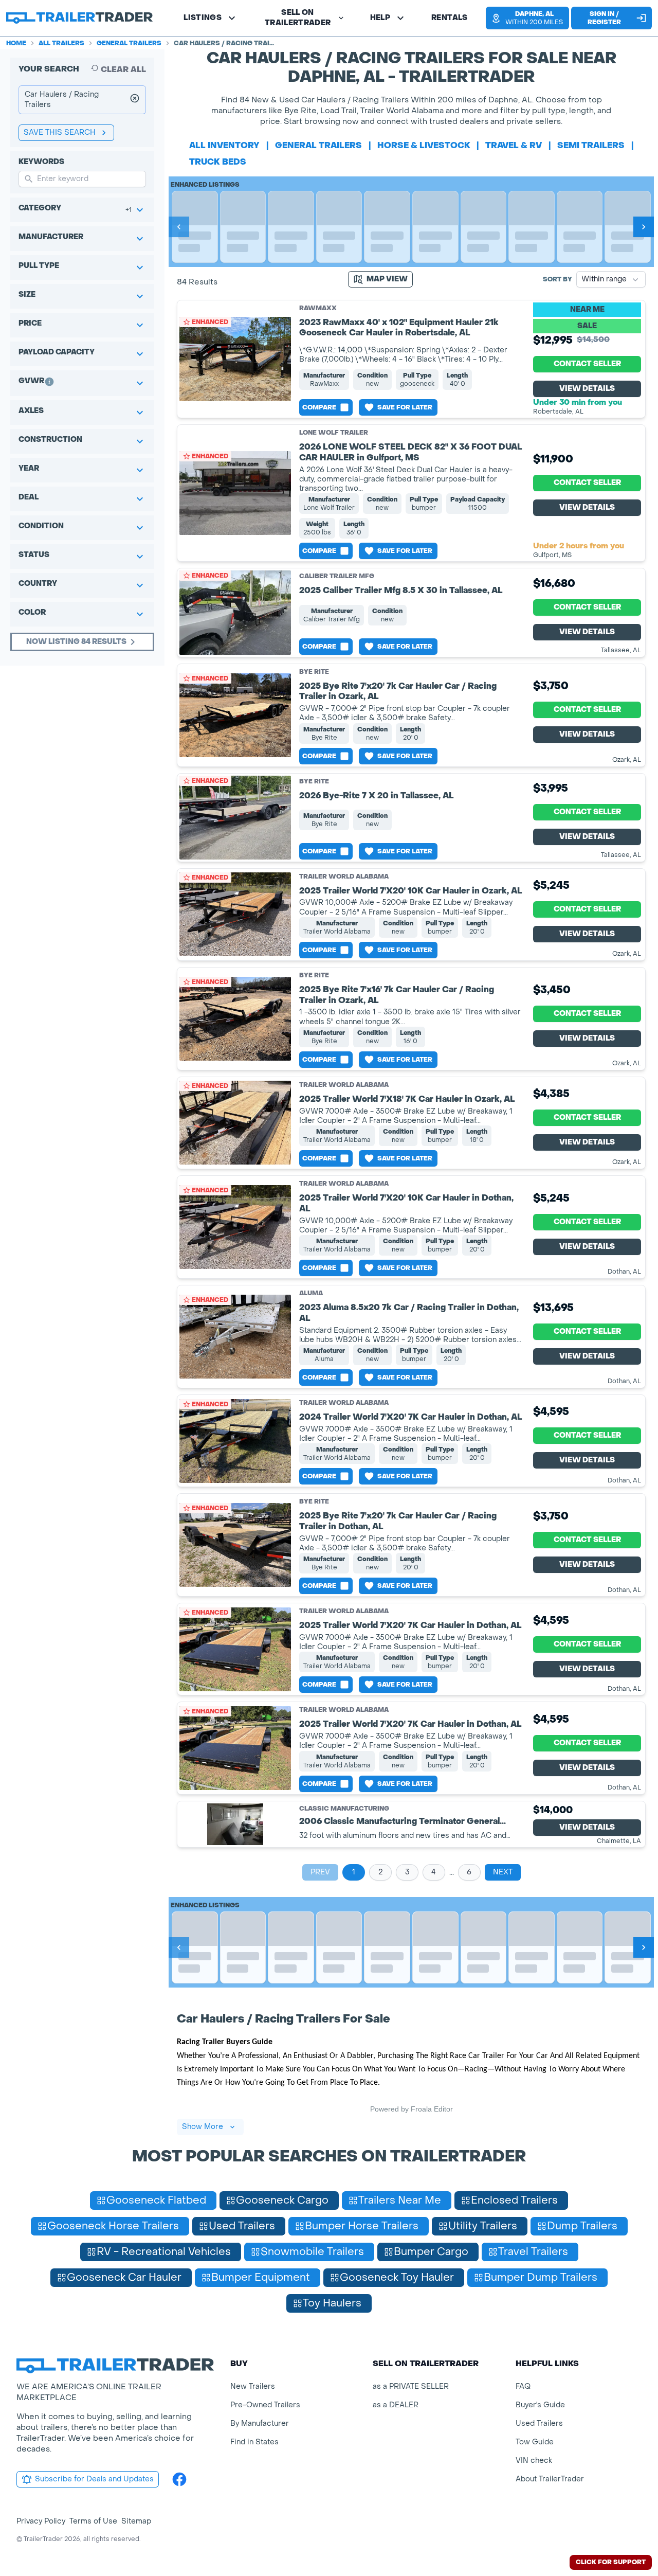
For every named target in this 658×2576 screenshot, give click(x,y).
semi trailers (591, 145)
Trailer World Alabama (344, 876)
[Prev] (179, 227)
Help (380, 18)
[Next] (644, 227)
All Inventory (224, 145)
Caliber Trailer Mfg (337, 576)
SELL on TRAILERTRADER (298, 18)
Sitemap (136, 2521)
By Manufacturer (260, 2423)
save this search (60, 132)
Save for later (405, 407)
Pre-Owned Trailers (265, 2405)
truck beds (218, 162)
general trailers (318, 145)
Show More (203, 2127)
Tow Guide (535, 2442)
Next (503, 1872)
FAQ (523, 2386)
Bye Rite (314, 672)
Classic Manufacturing (344, 1809)
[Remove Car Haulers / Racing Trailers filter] (135, 100)
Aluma (311, 1293)
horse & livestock (424, 145)
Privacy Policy (41, 2521)
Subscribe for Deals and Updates (94, 2479)
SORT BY (558, 279)
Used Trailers (539, 2423)
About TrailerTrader (550, 2479)
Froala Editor (432, 2109)
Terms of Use (93, 2521)
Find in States (254, 2442)
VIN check (534, 2461)
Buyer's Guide (540, 2405)
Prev (320, 1872)
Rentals (449, 18)
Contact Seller (587, 364)
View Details (587, 389)
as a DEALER (396, 2405)
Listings (203, 18)
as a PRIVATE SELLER (411, 2386)
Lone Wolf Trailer (334, 433)
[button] (523, 18)
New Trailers (253, 2386)
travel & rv (514, 145)
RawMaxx (318, 308)
